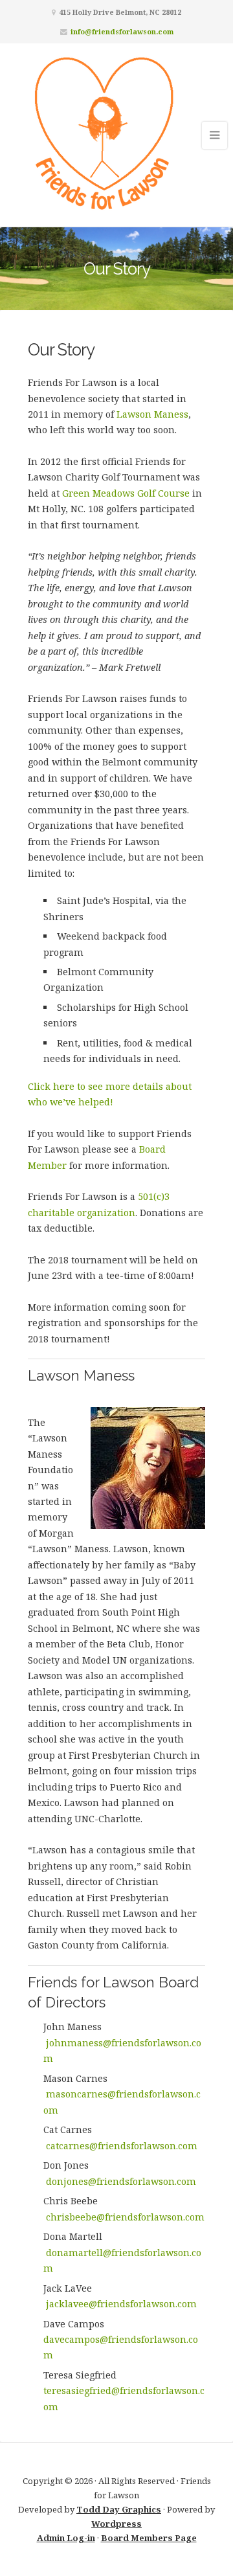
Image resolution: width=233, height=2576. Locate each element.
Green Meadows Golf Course (126, 493)
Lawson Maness (152, 414)
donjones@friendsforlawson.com (121, 2181)
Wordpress (116, 2524)
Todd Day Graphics (119, 2509)
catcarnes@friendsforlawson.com (122, 2146)
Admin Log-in (66, 2538)
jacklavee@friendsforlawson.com (121, 2304)
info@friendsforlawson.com (122, 31)
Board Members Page (149, 2538)
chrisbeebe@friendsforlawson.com (125, 2217)
